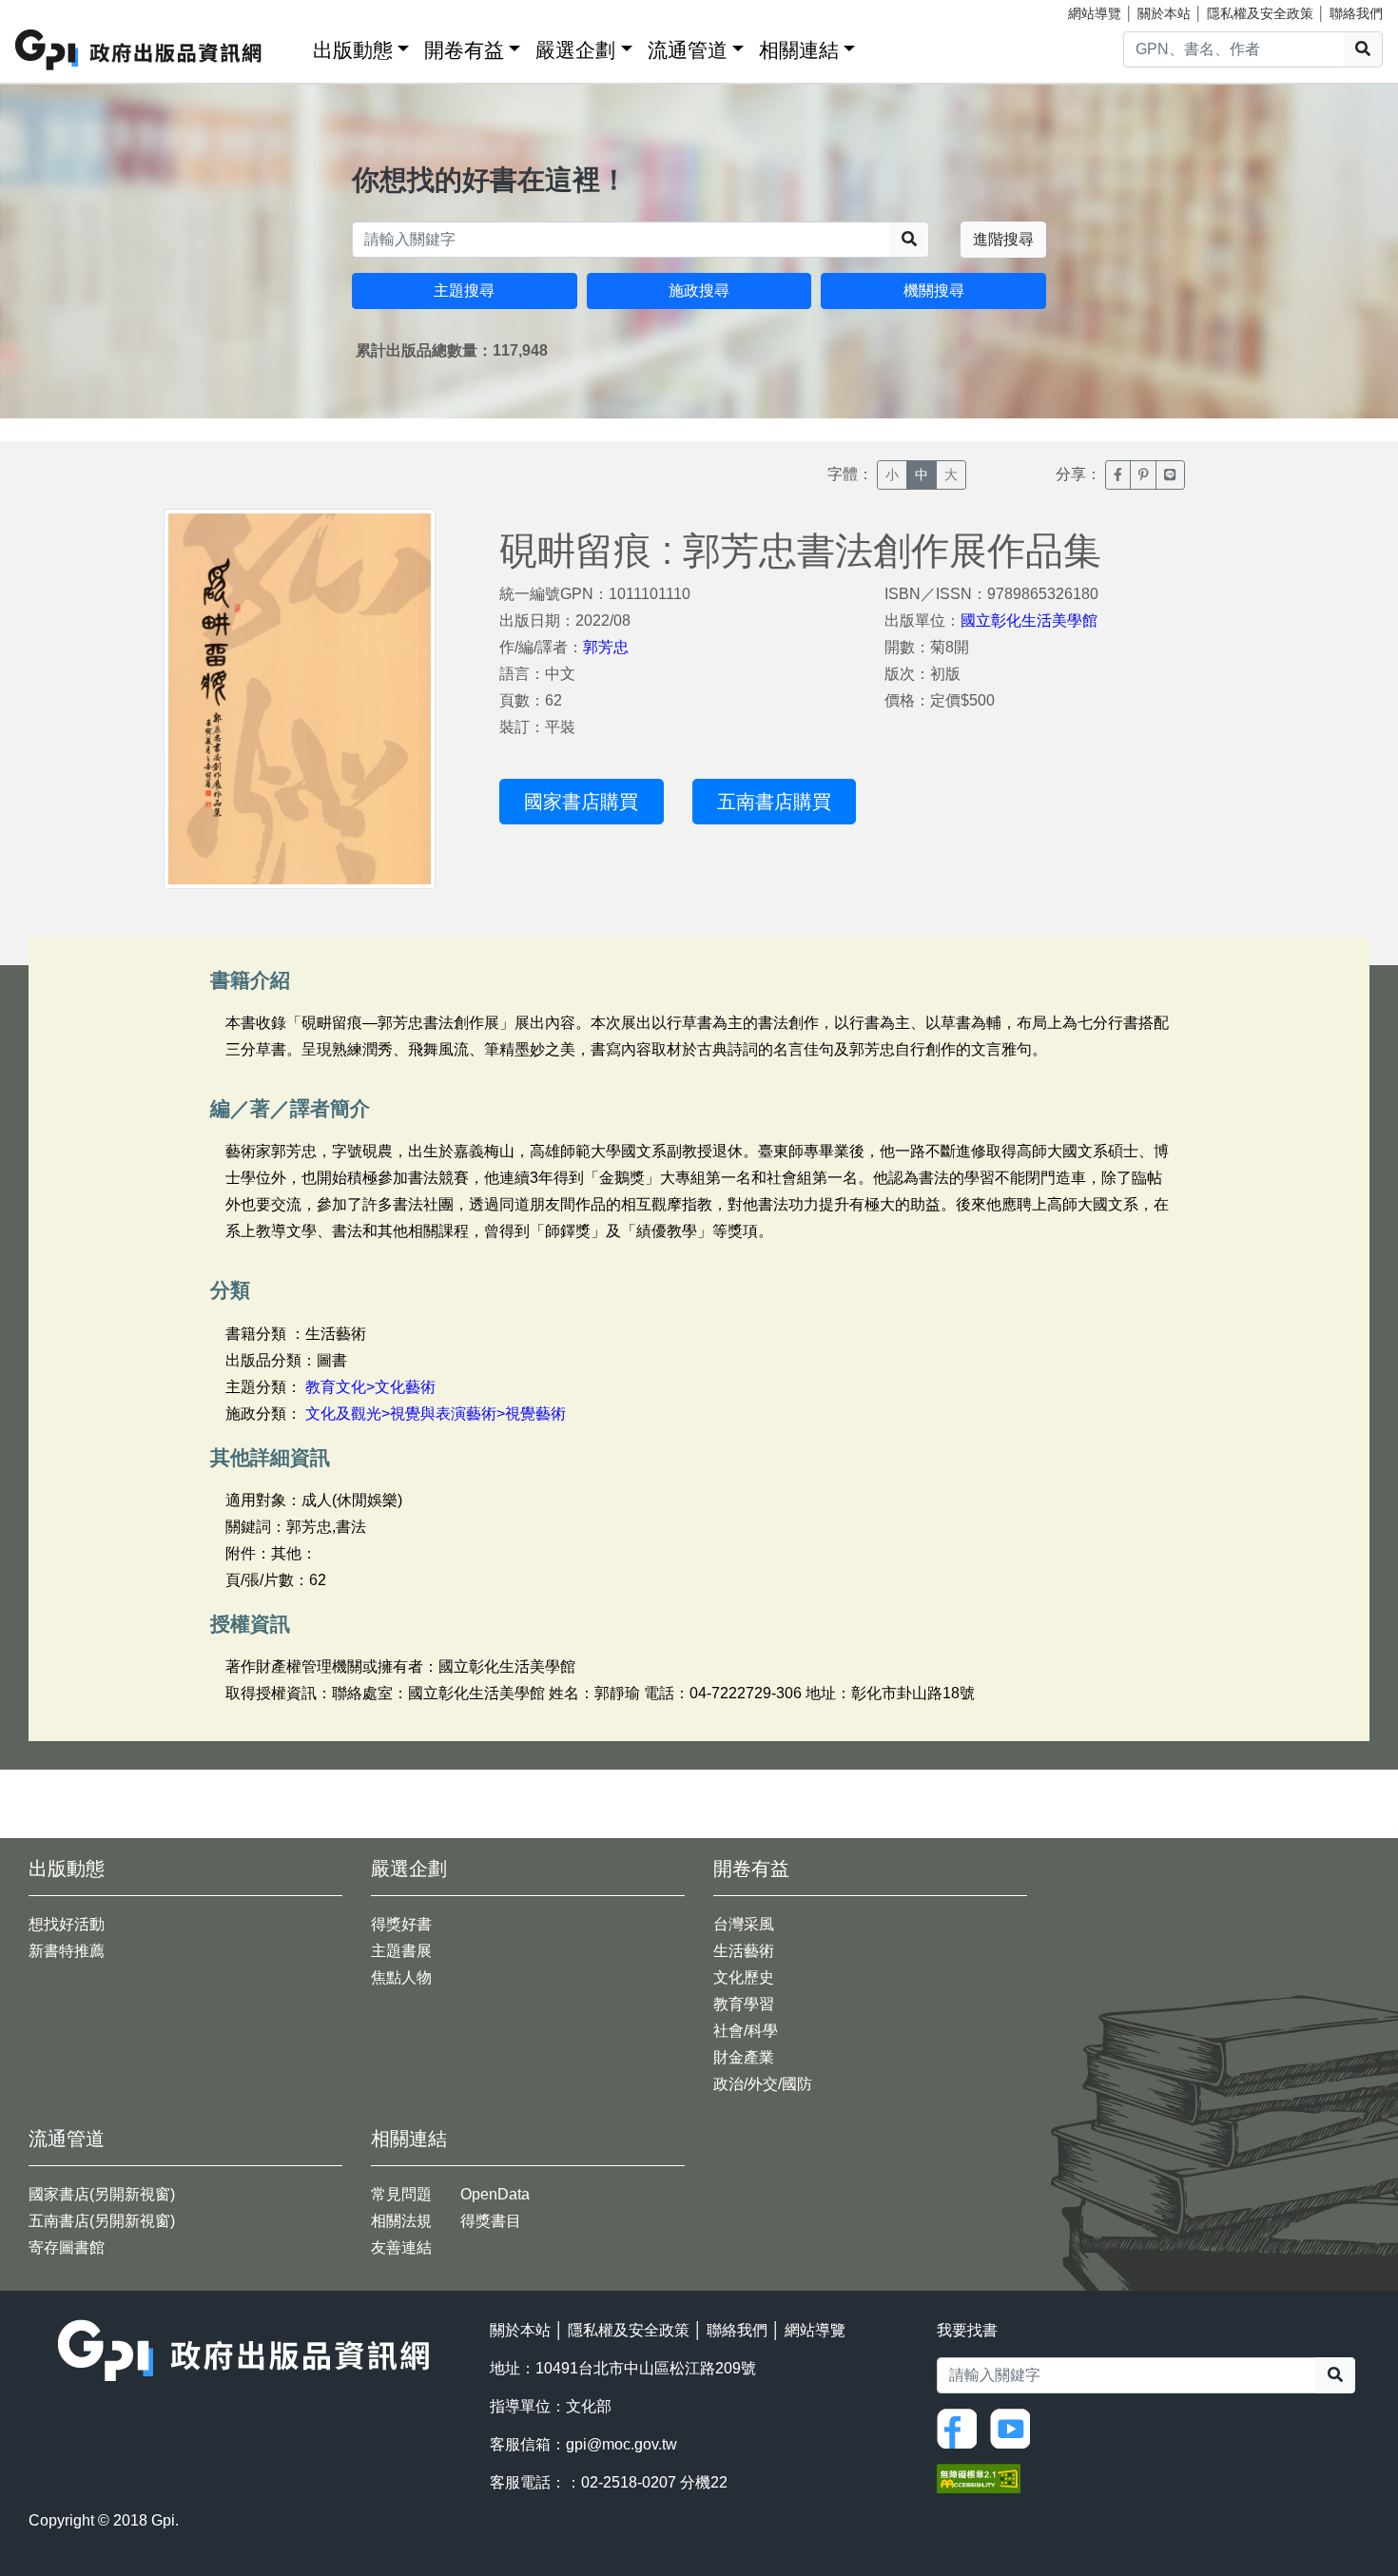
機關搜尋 (934, 291)
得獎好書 (401, 1924)
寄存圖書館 (67, 2247)
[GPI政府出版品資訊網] (139, 50)
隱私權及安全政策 (1260, 13)
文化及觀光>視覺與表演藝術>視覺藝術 (436, 1414)
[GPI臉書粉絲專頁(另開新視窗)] (961, 2427)
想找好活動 (67, 1924)
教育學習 (744, 2004)
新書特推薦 (67, 1951)
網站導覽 (1095, 13)
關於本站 (1164, 13)
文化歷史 (744, 1977)
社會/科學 (746, 2031)
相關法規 (401, 2221)
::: (292, 46)
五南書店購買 (774, 802)
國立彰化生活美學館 (1029, 620)
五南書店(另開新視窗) (102, 2221)
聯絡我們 (1356, 13)
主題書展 (401, 1951)
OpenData (495, 2194)
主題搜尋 (464, 291)
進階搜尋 (1003, 239)
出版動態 (353, 50)
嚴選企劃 (575, 50)
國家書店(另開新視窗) (102, 2194)
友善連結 (401, 2247)
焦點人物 (401, 1977)
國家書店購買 (581, 802)
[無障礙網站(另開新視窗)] (979, 2478)
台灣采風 (744, 1924)
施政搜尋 (699, 291)
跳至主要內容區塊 (53, 10)
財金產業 (744, 2057)
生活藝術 (744, 1951)
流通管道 (688, 50)
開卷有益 (464, 50)
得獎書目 (491, 2221)
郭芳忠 (606, 647)
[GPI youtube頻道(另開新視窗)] (1015, 2427)
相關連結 (799, 50)
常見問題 (401, 2194)
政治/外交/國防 (763, 2084)
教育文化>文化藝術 (370, 1387)
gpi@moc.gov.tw (621, 2444)
